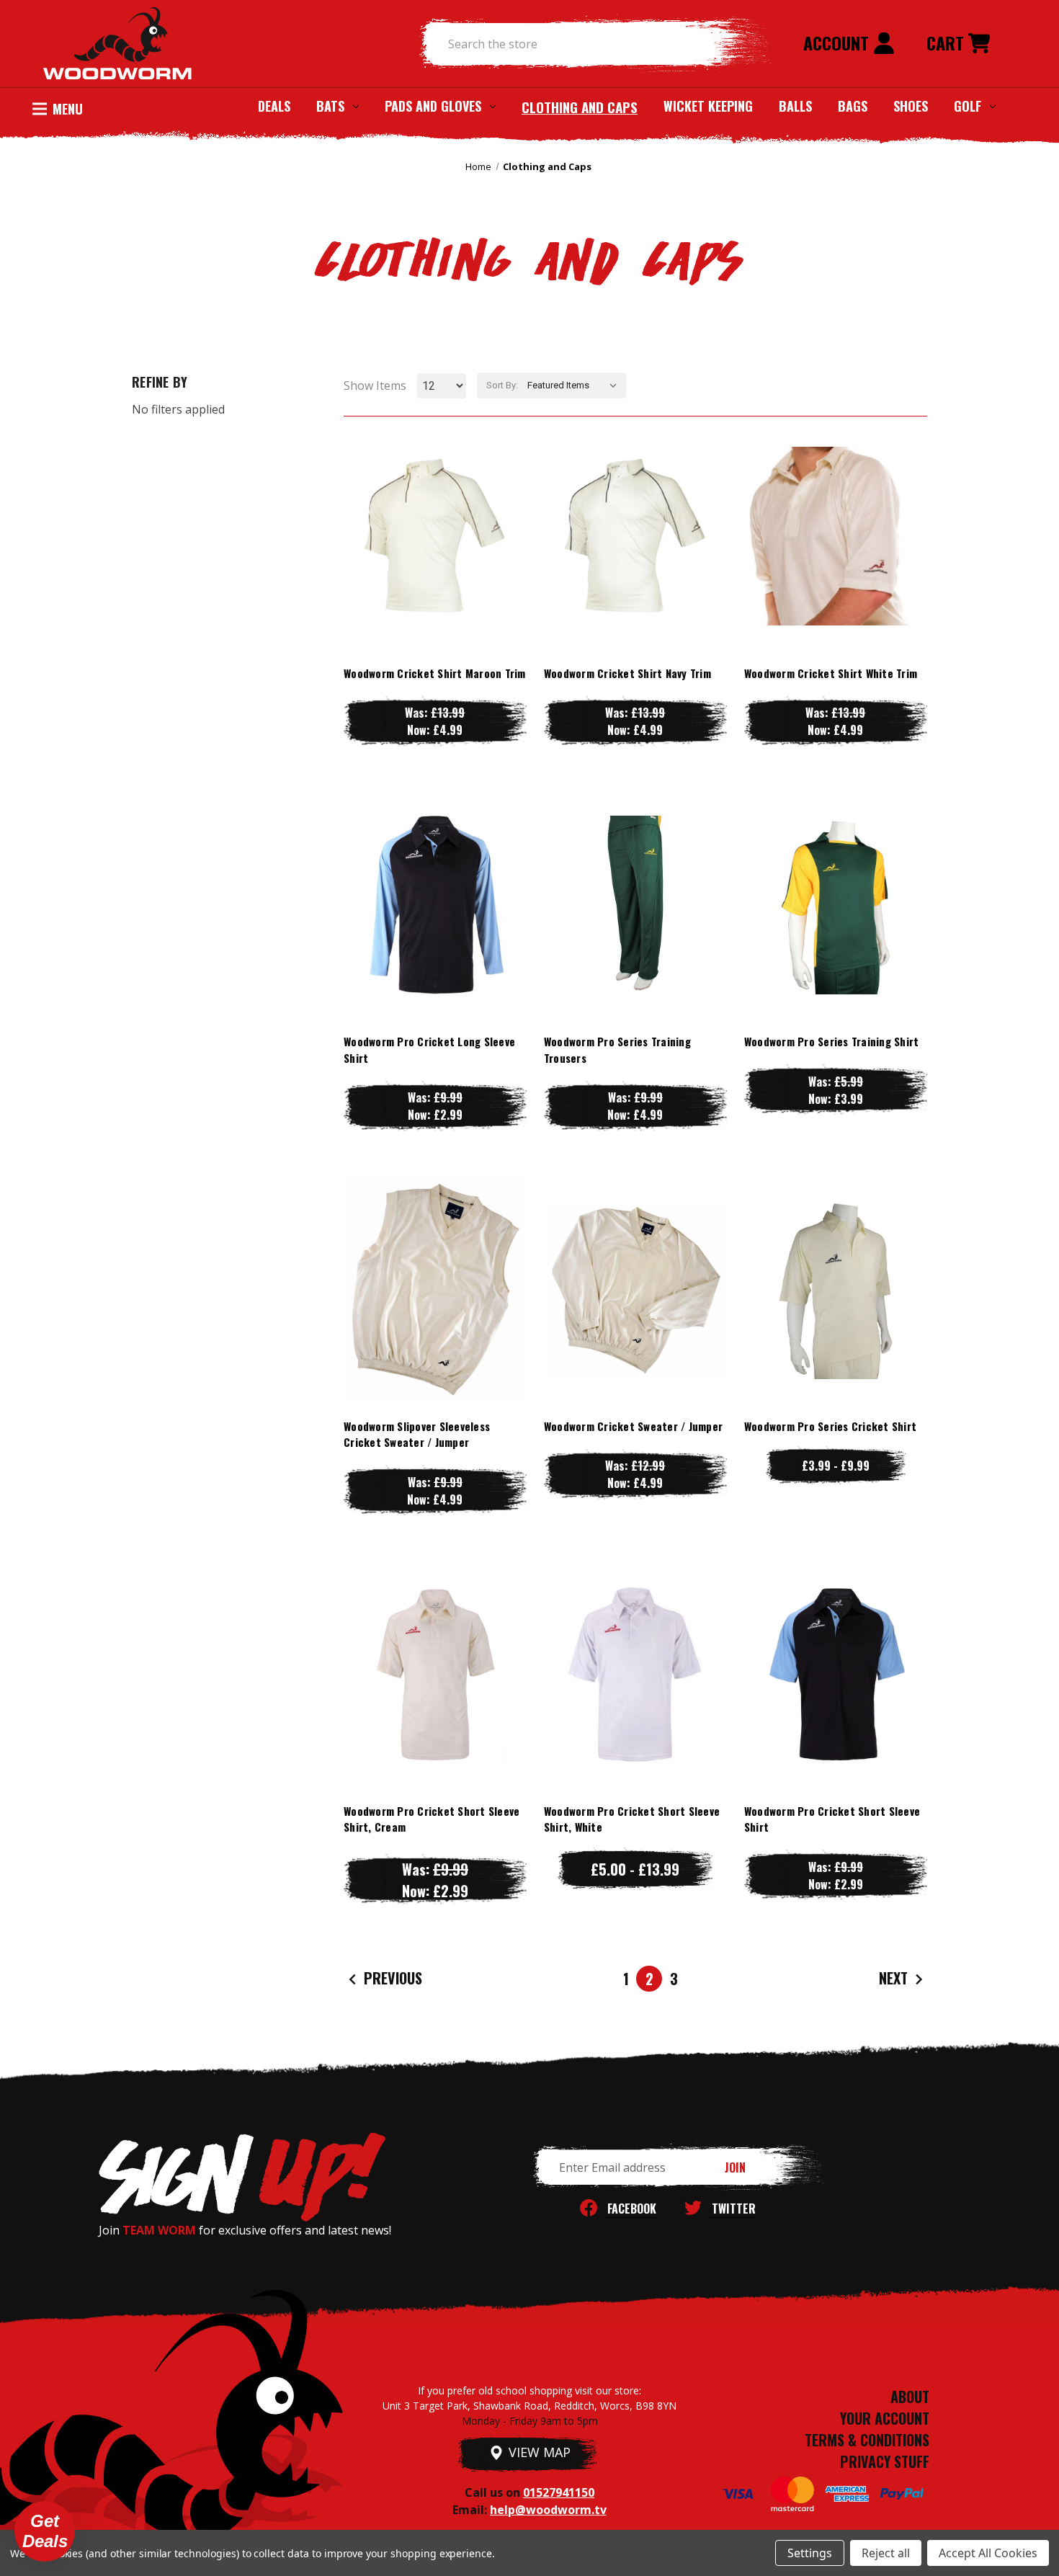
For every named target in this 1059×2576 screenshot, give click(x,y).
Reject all (886, 2553)
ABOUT (910, 2397)
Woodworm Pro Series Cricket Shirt (830, 1426)
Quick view (435, 507)
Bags (853, 106)
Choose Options (435, 565)
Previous (391, 1978)
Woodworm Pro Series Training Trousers (617, 1049)
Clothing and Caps (580, 107)
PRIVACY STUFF (885, 2461)
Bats (330, 106)
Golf (968, 106)
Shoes (911, 106)
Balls (795, 106)
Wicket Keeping (708, 106)
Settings (810, 2553)
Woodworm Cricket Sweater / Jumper (633, 1426)
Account (838, 43)
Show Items (375, 385)
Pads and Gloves (433, 106)
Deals (274, 106)
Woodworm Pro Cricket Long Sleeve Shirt (429, 1049)
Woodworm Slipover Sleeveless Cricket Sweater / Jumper (417, 1434)
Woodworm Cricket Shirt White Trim (831, 673)
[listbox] (575, 385)
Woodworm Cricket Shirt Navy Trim (627, 673)
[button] (45, 2531)
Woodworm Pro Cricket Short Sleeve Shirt (832, 1819)
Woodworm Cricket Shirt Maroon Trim (435, 673)
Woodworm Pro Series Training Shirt (832, 1041)
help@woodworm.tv (548, 2510)
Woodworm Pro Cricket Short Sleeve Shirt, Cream (432, 1819)
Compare (429, 536)
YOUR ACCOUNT (885, 2418)
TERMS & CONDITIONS (867, 2440)
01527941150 (559, 2492)
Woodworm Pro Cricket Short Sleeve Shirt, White (632, 1819)
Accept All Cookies (988, 2553)
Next (895, 1978)
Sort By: (502, 385)
